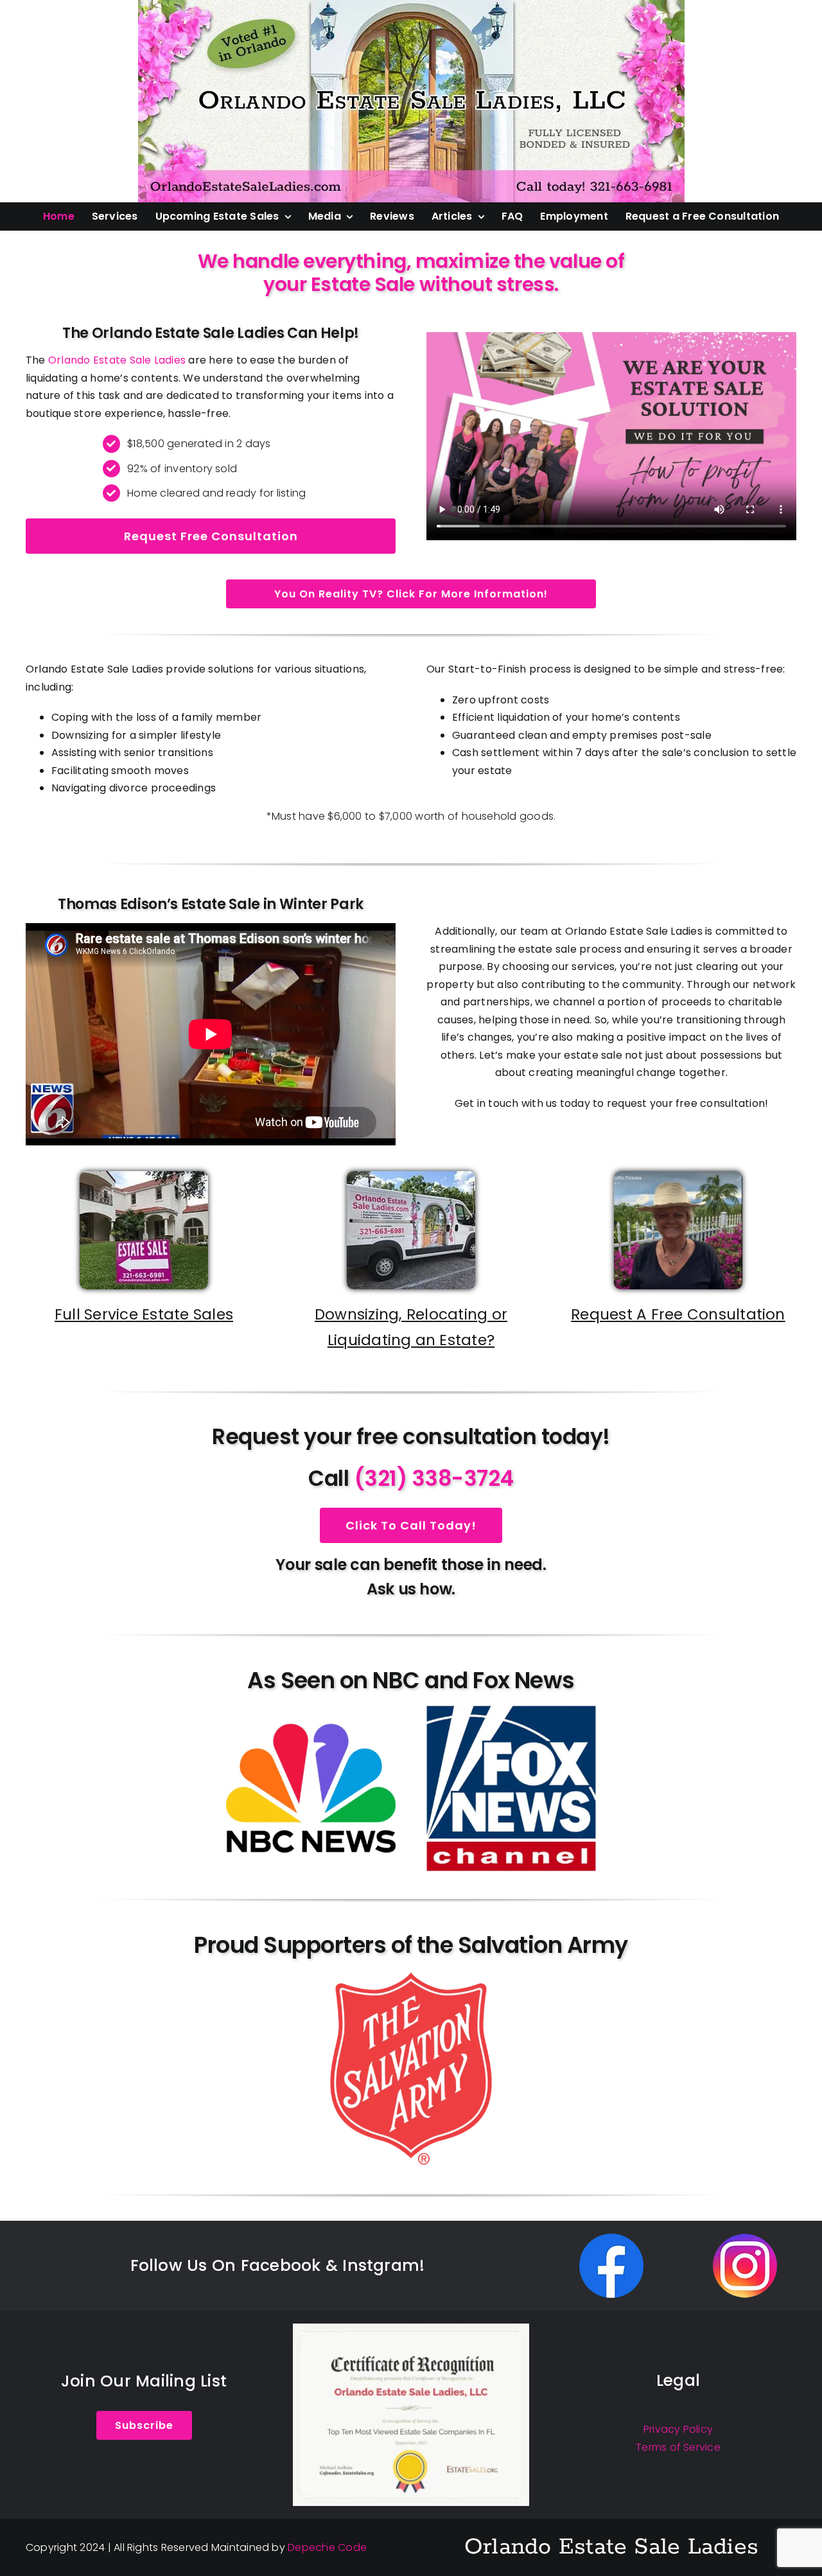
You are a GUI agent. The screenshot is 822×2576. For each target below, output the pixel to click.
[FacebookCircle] (611, 2238)
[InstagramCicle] (745, 2238)
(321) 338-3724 (434, 1478)
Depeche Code (327, 2547)
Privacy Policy (678, 2429)
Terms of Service (678, 2447)
